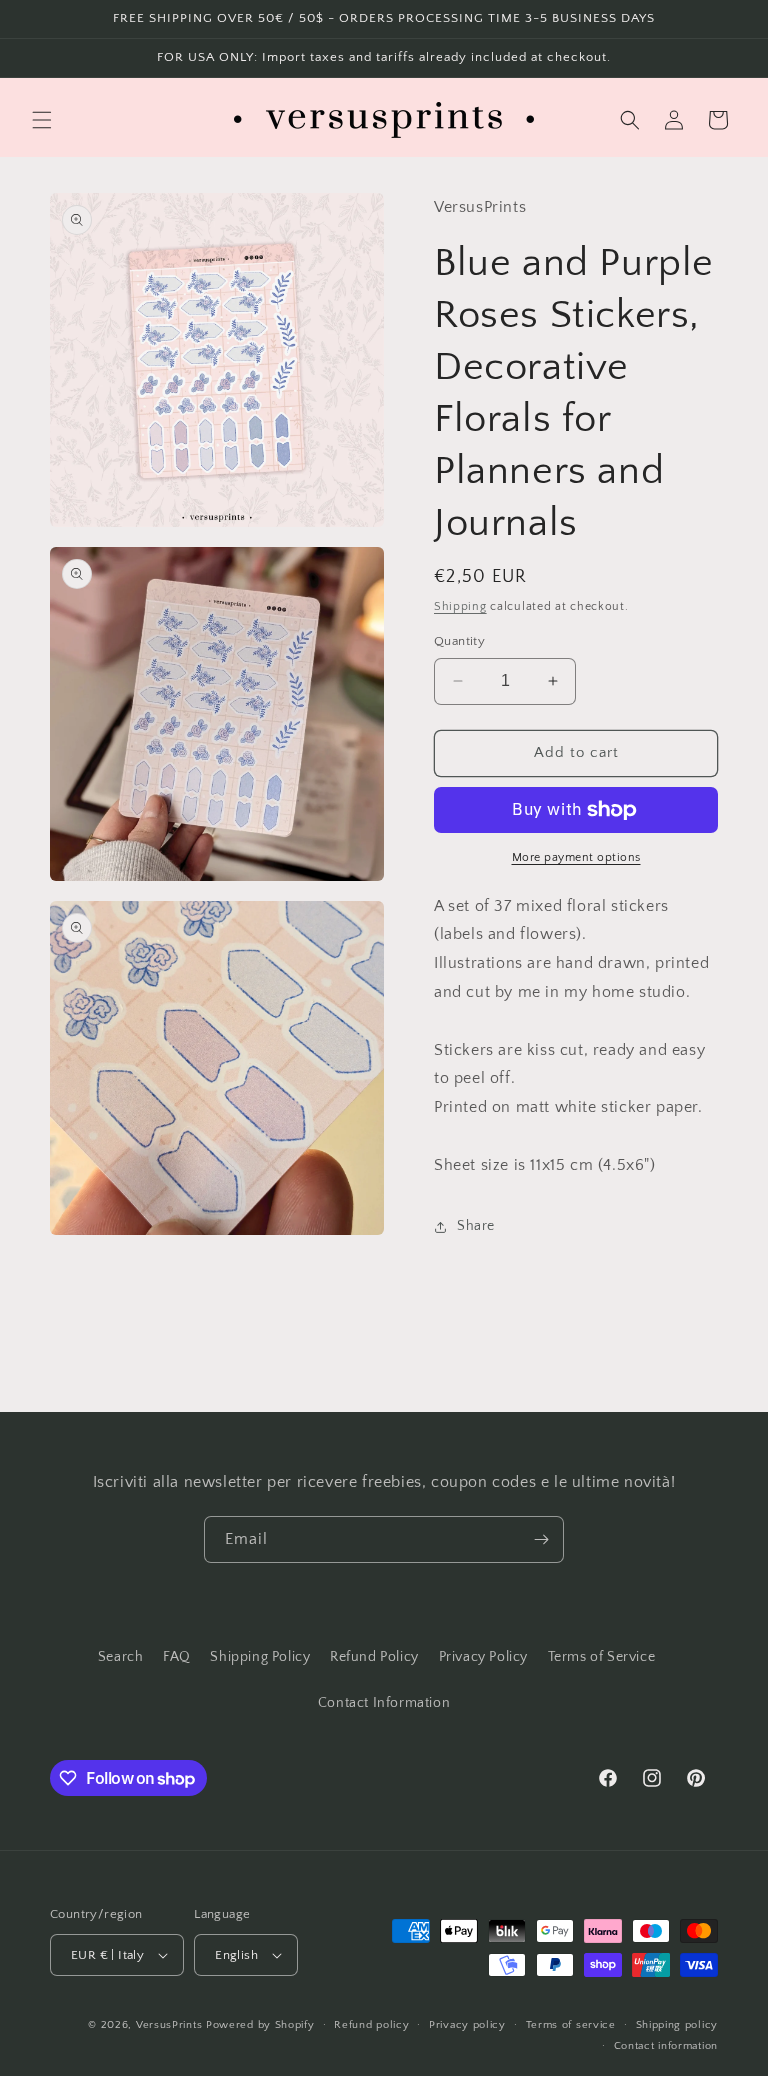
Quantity (459, 641)
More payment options (576, 857)
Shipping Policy (260, 1657)
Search (121, 1657)
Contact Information (384, 1703)
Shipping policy (677, 2025)
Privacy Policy (483, 1657)
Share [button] (476, 1226)
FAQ (177, 1657)
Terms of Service (602, 1657)
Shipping (460, 606)
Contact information (666, 2046)
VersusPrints (169, 2025)
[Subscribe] (541, 1539)
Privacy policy (467, 2025)
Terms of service (571, 2025)
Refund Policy (374, 1657)
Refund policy (371, 2025)
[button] (42, 120)
